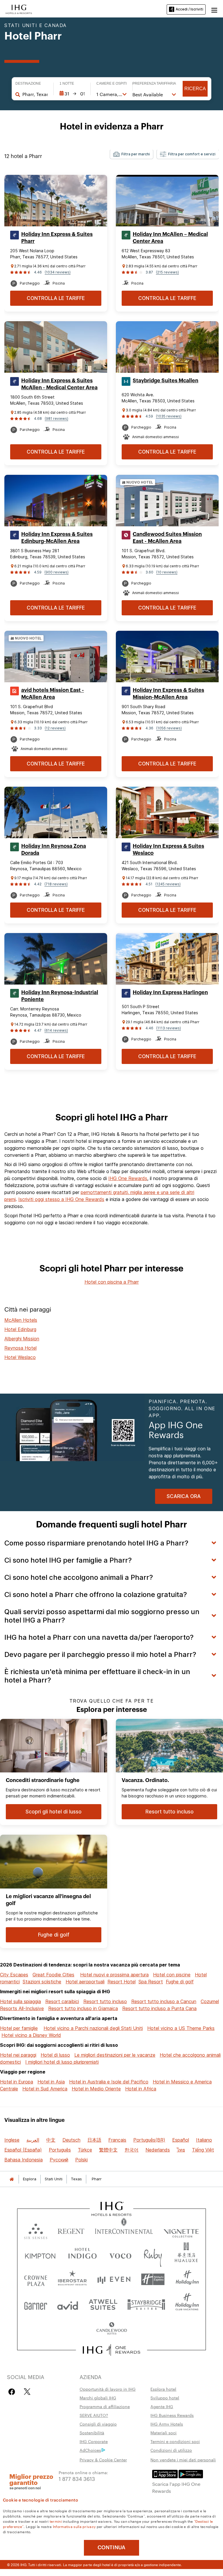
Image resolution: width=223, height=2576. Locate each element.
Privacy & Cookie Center (103, 2460)
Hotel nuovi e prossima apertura (114, 1975)
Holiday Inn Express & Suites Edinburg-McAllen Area (57, 538)
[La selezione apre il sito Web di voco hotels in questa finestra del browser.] (120, 2255)
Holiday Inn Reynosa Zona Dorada (54, 850)
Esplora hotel (163, 2389)
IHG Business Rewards (172, 2415)
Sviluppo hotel (165, 2398)
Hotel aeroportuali (85, 1982)
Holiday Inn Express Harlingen (170, 992)
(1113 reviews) (169, 1028)
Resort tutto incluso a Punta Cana (159, 2008)
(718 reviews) (56, 884)
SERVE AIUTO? (94, 2415)
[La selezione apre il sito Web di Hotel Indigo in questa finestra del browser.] (82, 2255)
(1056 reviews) (169, 728)
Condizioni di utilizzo (171, 2450)
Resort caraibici (62, 2001)
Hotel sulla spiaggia (20, 2001)
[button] (214, 9)
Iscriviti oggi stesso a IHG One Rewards (61, 1199)
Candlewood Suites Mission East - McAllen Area (167, 538)
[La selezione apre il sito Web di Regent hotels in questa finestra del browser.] (71, 2230)
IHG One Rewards (128, 1178)
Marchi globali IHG (98, 2398)
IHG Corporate (94, 2441)
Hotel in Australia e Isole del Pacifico (109, 2082)
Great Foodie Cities (53, 1975)
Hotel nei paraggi (18, 2055)
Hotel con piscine (172, 1975)
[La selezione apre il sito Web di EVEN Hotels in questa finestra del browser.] (114, 2279)
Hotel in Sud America (45, 2089)
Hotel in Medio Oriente (96, 2089)
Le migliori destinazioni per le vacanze (115, 2055)
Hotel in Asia (51, 2082)
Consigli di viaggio (98, 2424)
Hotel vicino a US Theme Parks (181, 2028)
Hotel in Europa (17, 2082)
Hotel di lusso (55, 2055)
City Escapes (14, 1975)
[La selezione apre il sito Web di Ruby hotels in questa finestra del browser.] (153, 2255)
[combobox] (35, 94)
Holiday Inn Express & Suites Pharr (57, 238)
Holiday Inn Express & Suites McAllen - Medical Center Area (59, 384)
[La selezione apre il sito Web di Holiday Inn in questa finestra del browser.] (187, 2279)
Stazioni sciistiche (42, 1982)
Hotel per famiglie (19, 2028)
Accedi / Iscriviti (189, 9)
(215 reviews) (167, 272)
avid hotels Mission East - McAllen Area (53, 694)
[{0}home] (12, 2179)
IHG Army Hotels (167, 2424)
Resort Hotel (122, 1982)
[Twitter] (27, 2392)
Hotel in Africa (141, 2089)
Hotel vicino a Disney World (31, 2035)
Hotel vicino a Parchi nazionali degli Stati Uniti (93, 2028)
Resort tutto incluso (105, 2001)
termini (56, 2521)
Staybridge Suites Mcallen (166, 381)
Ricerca (195, 89)
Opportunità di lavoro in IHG (108, 2389)
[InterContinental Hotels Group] (19, 9)
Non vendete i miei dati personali (183, 2460)
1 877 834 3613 (77, 2478)
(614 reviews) (56, 1030)
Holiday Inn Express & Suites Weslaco (168, 850)
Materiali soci (163, 2433)
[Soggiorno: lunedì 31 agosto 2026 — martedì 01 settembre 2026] (72, 94)
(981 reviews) (56, 419)
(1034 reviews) (58, 272)
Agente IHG (162, 2406)
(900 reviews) (56, 572)
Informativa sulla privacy (74, 2526)
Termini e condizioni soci (175, 2441)
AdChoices (90, 2450)
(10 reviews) (167, 572)
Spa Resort (151, 1982)
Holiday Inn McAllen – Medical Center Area (170, 238)
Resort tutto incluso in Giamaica (83, 2008)
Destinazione (28, 84)
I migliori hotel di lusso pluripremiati (62, 2062)
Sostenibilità (92, 2433)
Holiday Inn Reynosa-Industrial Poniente (60, 996)
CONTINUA (111, 2547)
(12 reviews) (55, 728)
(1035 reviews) (169, 416)
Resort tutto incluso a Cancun (164, 2001)
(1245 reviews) (168, 884)
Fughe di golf (180, 1982)
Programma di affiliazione (105, 2406)
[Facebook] (13, 2392)
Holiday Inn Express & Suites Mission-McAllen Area (168, 694)
